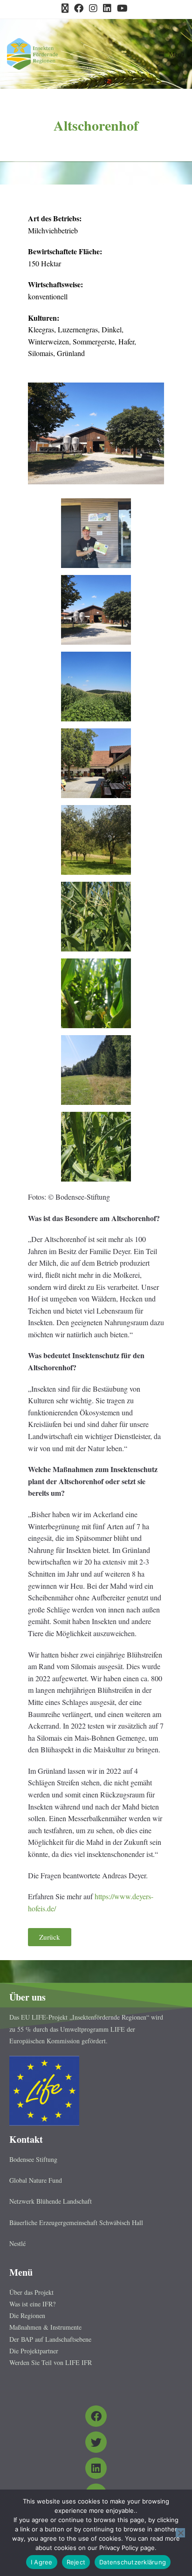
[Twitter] (96, 2442)
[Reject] (180, 2533)
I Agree (42, 2562)
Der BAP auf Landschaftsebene (50, 2339)
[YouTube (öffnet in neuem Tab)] (122, 8)
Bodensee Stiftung (33, 2159)
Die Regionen (27, 2315)
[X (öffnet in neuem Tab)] (66, 8)
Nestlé (17, 2243)
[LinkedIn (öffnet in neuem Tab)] (107, 8)
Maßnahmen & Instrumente (45, 2327)
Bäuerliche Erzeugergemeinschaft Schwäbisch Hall (76, 2223)
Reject (76, 2562)
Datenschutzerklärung (133, 2562)
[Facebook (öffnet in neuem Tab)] (79, 8)
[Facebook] (96, 2416)
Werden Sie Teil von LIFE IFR (51, 2362)
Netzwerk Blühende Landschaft (51, 2201)
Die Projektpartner (34, 2351)
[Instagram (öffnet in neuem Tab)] (93, 8)
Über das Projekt (31, 2292)
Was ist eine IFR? (32, 2304)
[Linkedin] (96, 2468)
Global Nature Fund (36, 2180)
